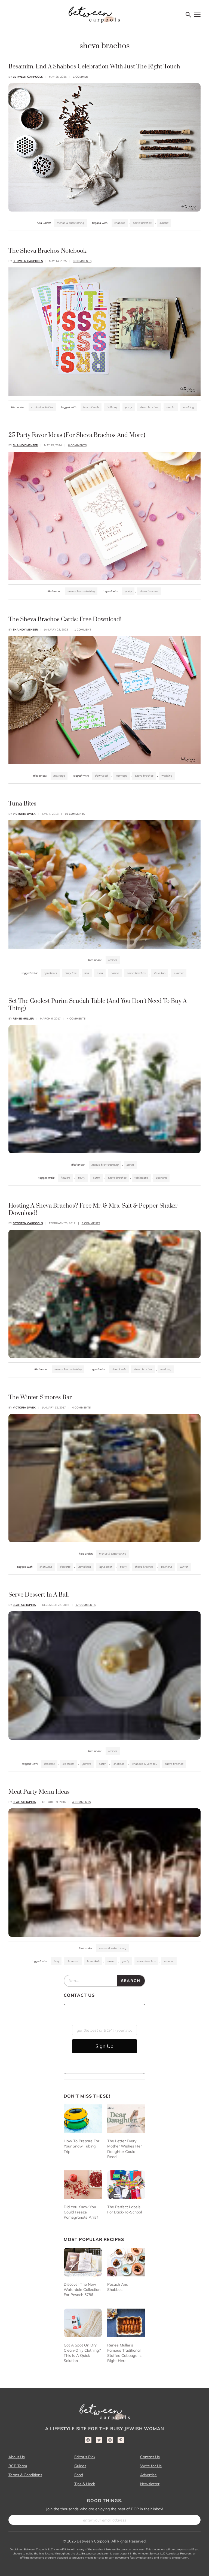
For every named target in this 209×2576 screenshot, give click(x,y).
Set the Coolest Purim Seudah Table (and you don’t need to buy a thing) (98, 1005)
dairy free (71, 973)
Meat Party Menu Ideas (39, 1792)
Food (79, 2475)
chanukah (46, 1567)
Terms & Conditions (25, 2475)
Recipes (113, 960)
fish (87, 973)
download (101, 776)
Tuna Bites (22, 804)
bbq (56, 1961)
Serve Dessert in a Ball (39, 1595)
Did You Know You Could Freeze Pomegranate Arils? (81, 2212)
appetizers (50, 973)
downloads (119, 1369)
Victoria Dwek (24, 814)
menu (111, 1961)
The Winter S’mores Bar (40, 1397)
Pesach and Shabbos (118, 2287)
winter (184, 1567)
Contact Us (150, 2457)
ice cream (69, 1764)
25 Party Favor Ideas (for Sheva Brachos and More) (77, 435)
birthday (112, 407)
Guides (80, 2466)
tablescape (141, 1178)
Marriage (59, 776)
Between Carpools (28, 77)
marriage (121, 776)
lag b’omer (105, 1567)
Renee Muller (23, 1019)
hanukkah (85, 1567)
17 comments (85, 1605)
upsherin (161, 1178)
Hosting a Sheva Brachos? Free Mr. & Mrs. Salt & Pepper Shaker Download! (93, 1209)
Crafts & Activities (42, 407)
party (129, 407)
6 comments (77, 445)
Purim (130, 1165)
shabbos (120, 223)
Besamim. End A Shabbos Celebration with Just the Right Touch (94, 67)
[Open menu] (197, 15)
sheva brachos (142, 223)
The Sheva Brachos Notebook (47, 251)
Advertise (148, 2475)
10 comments (75, 814)
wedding (189, 407)
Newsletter (150, 2484)
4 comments (76, 1019)
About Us (17, 2457)
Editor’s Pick (85, 2457)
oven (100, 973)
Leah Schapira (24, 1605)
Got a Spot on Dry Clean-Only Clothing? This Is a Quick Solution (82, 2353)
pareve (115, 973)
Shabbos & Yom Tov (145, 1764)
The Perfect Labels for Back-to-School (125, 2209)
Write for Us (151, 2466)
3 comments (82, 261)
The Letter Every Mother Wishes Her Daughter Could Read (125, 2149)
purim (96, 1178)
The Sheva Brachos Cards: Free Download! (65, 619)
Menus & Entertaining (70, 223)
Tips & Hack (85, 2484)
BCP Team (18, 2466)
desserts (65, 1567)
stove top (159, 973)
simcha (164, 223)
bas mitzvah (91, 407)
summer (179, 973)
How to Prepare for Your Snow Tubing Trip (82, 2146)
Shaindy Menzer (25, 445)
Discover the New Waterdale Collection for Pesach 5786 (82, 2290)
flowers (65, 1178)
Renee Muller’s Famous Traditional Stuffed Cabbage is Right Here (124, 2353)
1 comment (81, 77)
